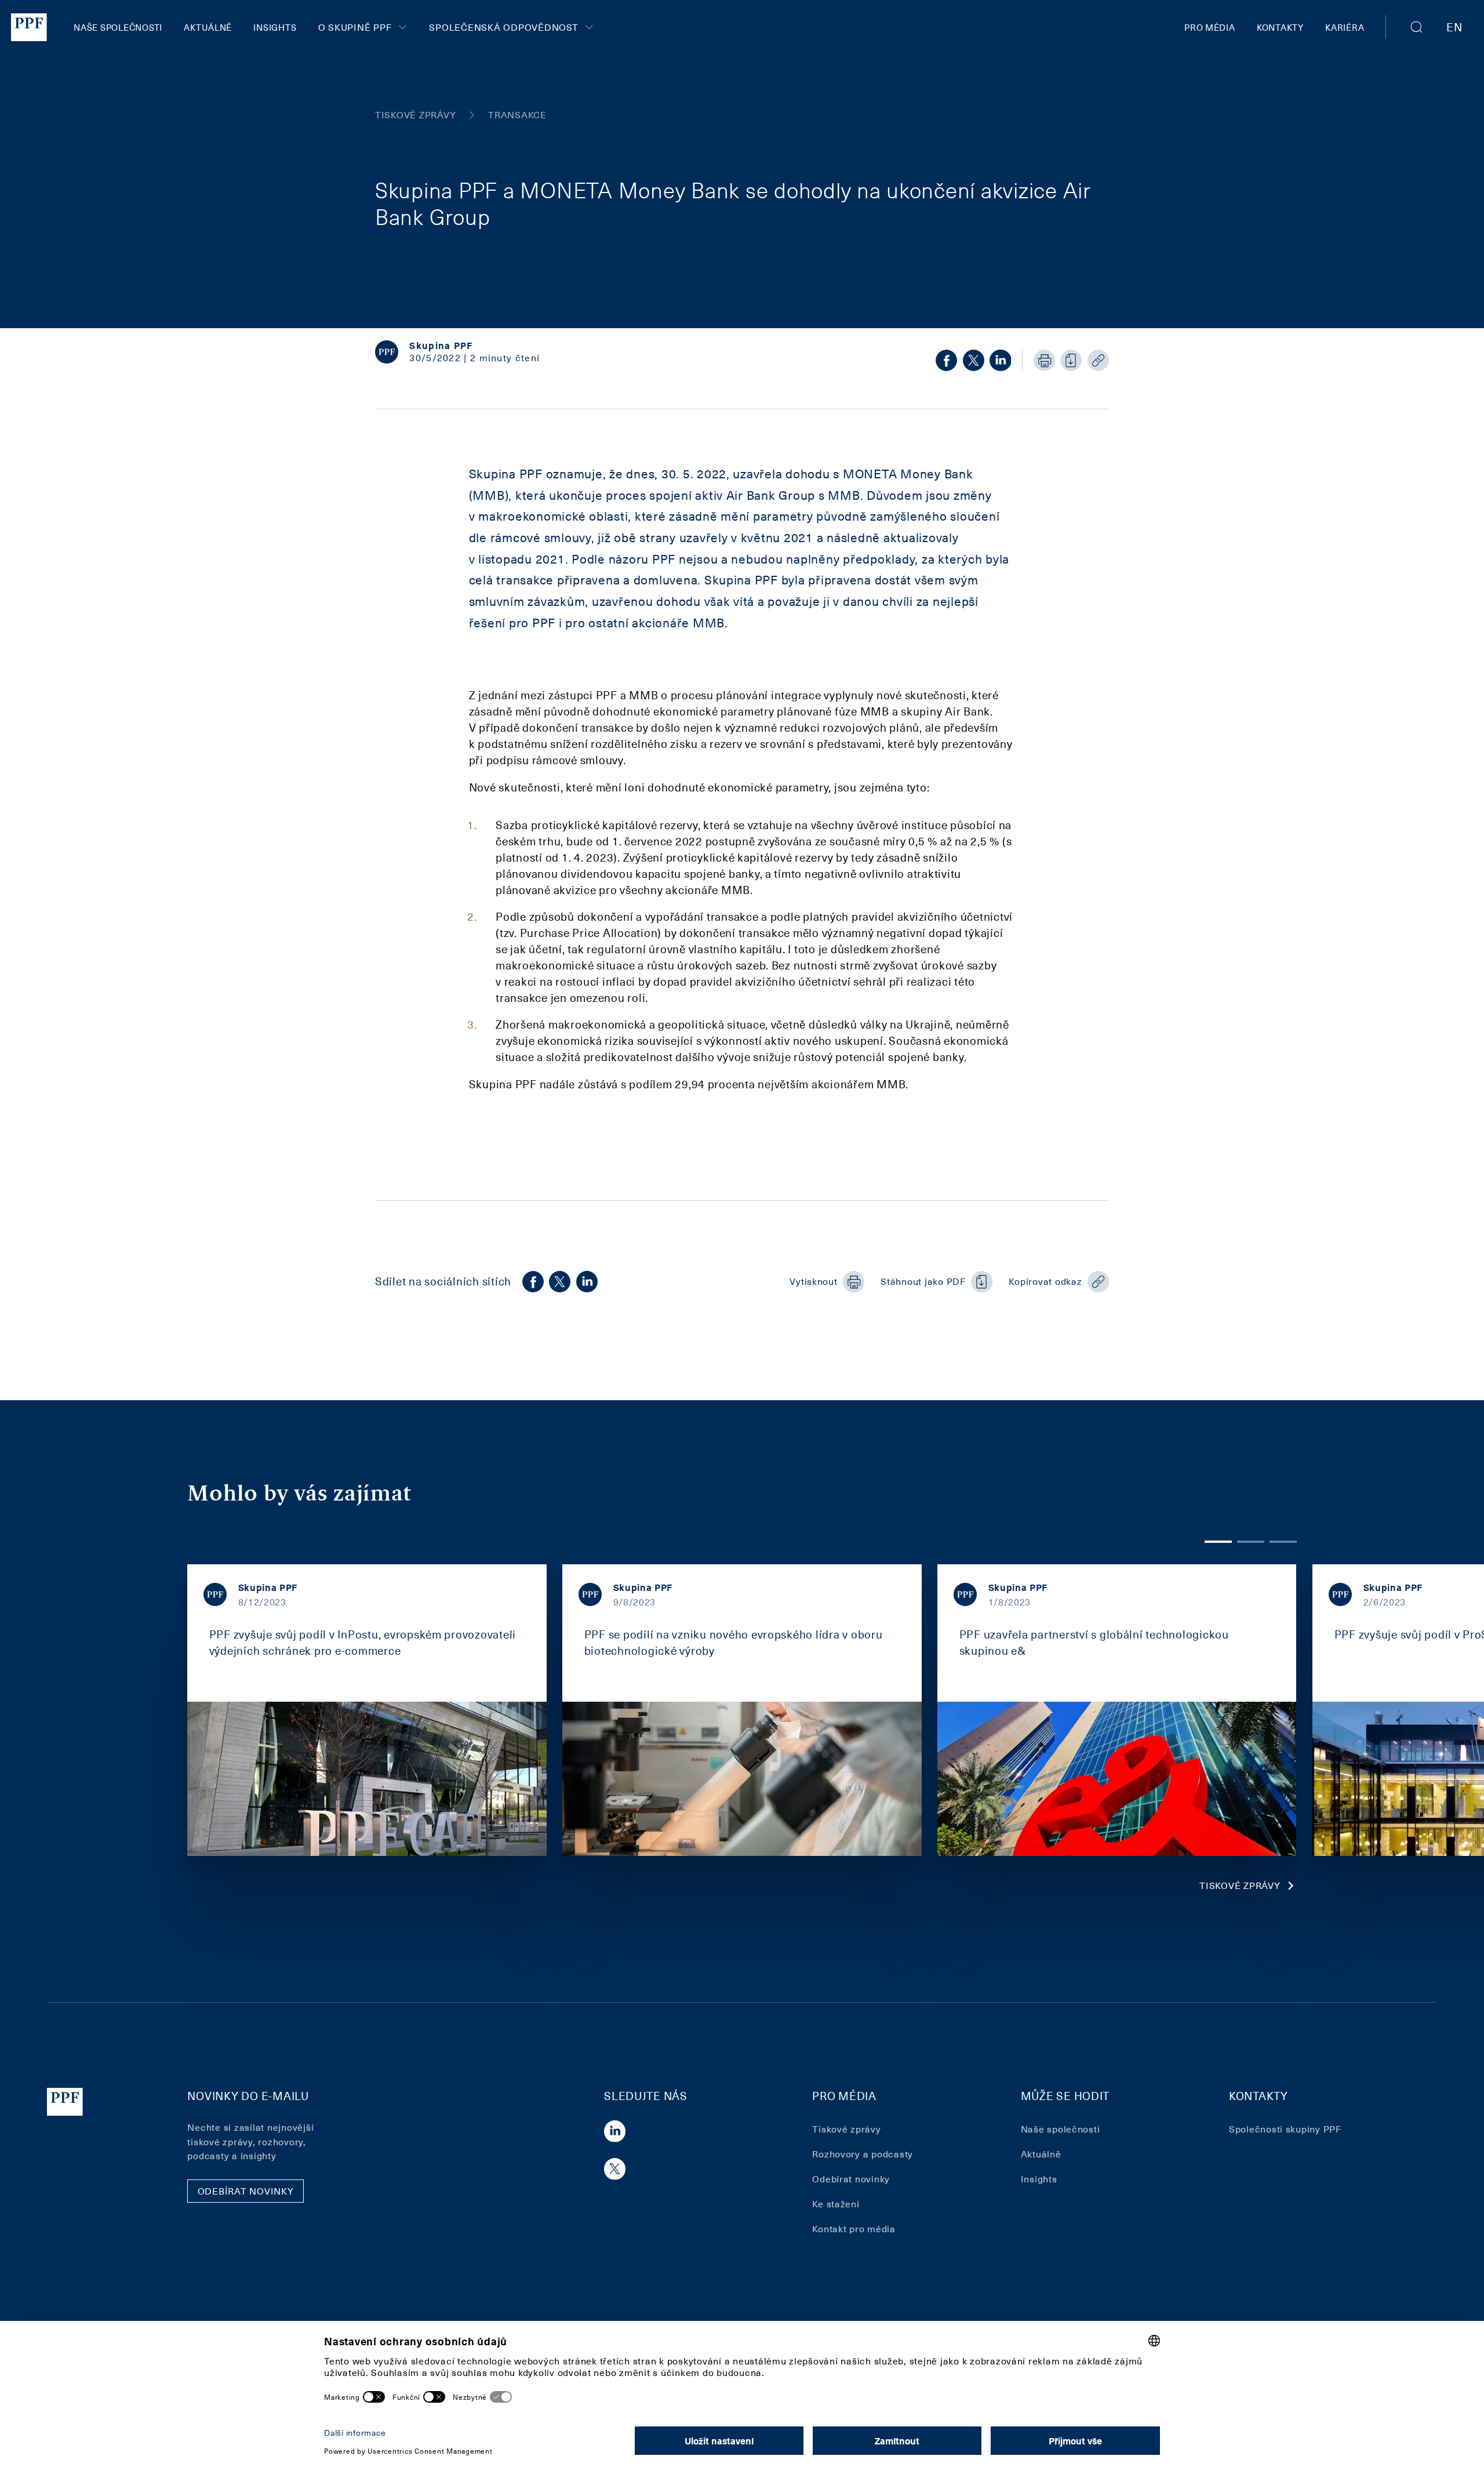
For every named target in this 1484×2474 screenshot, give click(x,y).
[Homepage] (29, 27)
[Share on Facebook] (946, 360)
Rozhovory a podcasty (863, 2154)
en (1454, 27)
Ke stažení (836, 2204)
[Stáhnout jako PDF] (1071, 360)
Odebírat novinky (851, 2179)
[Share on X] (974, 360)
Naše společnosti (118, 27)
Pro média (1210, 27)
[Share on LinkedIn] (1000, 360)
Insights (275, 27)
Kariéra (1345, 27)
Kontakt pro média (854, 2228)
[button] (1417, 27)
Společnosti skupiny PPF (1285, 2129)
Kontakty (1280, 27)
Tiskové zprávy (1240, 1885)
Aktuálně (208, 27)
